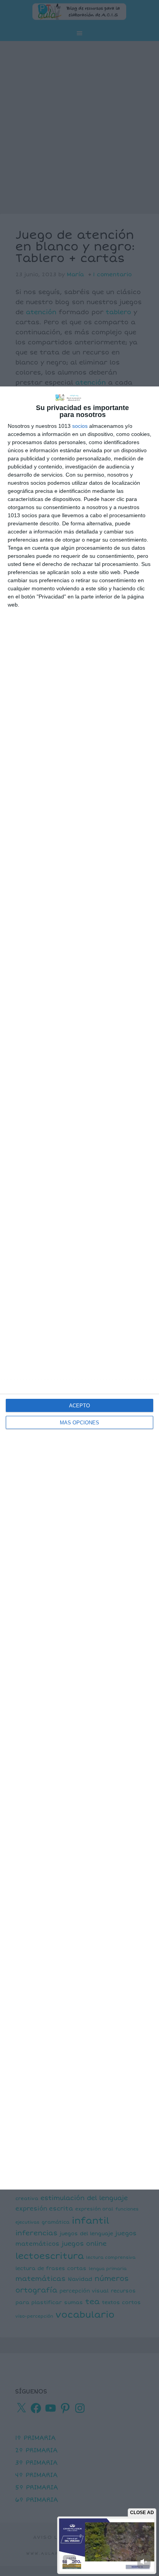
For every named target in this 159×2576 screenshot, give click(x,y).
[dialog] (79, 1288)
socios (80, 426)
